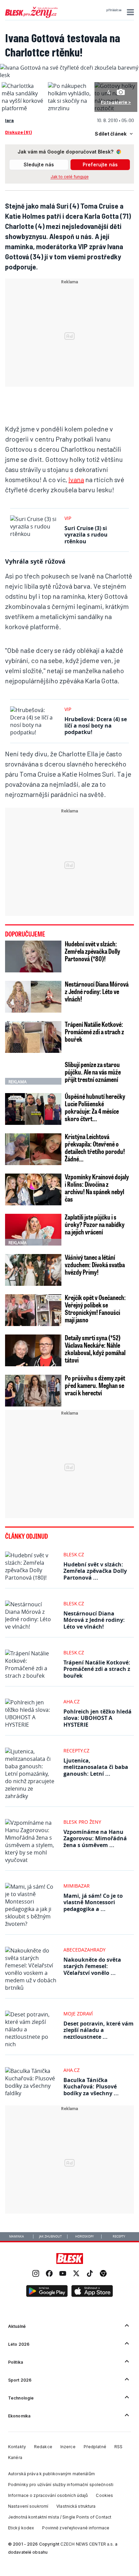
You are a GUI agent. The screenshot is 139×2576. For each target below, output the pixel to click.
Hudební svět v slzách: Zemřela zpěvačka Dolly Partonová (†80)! (92, 951)
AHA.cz (72, 1701)
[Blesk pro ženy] (31, 17)
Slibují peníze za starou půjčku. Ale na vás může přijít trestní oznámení (93, 1072)
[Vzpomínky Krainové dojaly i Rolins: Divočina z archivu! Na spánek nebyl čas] (33, 1189)
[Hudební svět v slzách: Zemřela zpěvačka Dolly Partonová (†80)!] (33, 956)
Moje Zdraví (78, 2014)
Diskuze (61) (18, 132)
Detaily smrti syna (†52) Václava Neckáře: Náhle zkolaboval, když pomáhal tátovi (95, 1349)
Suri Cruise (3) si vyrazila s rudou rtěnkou (86, 535)
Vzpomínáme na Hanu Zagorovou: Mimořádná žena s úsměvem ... (95, 1838)
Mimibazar (77, 1886)
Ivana (76, 479)
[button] (129, 12)
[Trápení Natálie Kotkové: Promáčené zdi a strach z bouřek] (33, 1037)
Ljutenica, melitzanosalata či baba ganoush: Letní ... (96, 1767)
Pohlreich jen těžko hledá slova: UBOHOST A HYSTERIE (98, 1718)
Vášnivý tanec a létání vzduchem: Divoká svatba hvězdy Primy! (95, 1265)
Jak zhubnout (50, 2237)
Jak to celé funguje (70, 177)
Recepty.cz (76, 1751)
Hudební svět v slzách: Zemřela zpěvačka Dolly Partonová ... (95, 1571)
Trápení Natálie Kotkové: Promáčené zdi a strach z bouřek (94, 1032)
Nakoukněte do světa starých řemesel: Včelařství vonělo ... (92, 1966)
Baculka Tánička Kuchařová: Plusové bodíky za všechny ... (91, 2086)
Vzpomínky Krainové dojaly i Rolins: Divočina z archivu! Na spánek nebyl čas (97, 1188)
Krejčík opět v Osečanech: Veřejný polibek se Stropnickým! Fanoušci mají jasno (95, 1308)
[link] (36, 2274)
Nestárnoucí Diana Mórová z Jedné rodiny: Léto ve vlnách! (97, 991)
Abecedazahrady (85, 1950)
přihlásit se (114, 10)
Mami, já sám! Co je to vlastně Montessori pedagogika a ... (93, 1902)
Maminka (17, 2237)
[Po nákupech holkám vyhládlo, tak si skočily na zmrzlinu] (69, 108)
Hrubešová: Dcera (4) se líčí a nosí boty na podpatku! (96, 726)
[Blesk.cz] (70, 2259)
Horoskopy (85, 2237)
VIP (68, 518)
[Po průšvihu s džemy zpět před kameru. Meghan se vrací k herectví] (33, 1391)
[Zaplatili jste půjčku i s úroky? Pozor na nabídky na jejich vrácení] (33, 1230)
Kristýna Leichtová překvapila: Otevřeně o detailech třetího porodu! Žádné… (95, 1148)
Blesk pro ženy (82, 1822)
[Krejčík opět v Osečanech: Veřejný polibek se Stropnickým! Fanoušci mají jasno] (33, 1310)
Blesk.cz (74, 1554)
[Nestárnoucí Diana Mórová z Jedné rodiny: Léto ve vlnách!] (33, 997)
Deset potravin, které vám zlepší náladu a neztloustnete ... (99, 2030)
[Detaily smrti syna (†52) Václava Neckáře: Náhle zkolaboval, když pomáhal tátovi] (33, 1350)
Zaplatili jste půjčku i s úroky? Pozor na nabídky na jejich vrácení (95, 1224)
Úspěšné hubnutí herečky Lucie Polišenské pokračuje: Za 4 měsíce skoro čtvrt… (95, 1107)
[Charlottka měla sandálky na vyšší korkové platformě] (23, 108)
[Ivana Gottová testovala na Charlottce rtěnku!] (69, 75)
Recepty (119, 2237)
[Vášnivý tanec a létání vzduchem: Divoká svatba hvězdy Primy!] (33, 1270)
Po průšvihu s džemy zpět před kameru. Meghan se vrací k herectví (95, 1385)
